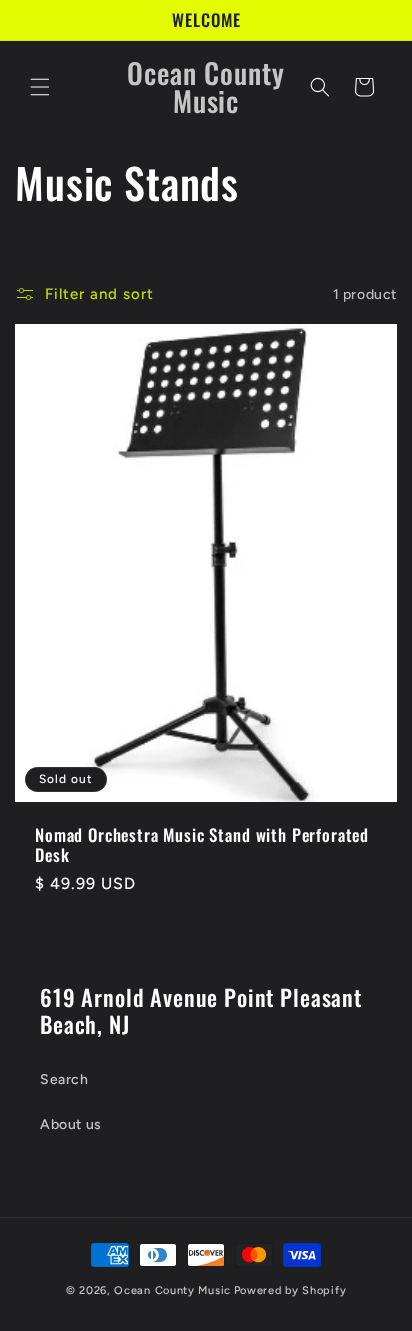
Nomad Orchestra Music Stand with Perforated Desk (202, 845)
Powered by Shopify (290, 1290)
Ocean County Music (172, 1290)
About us (71, 1124)
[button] (40, 87)
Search (64, 1079)
